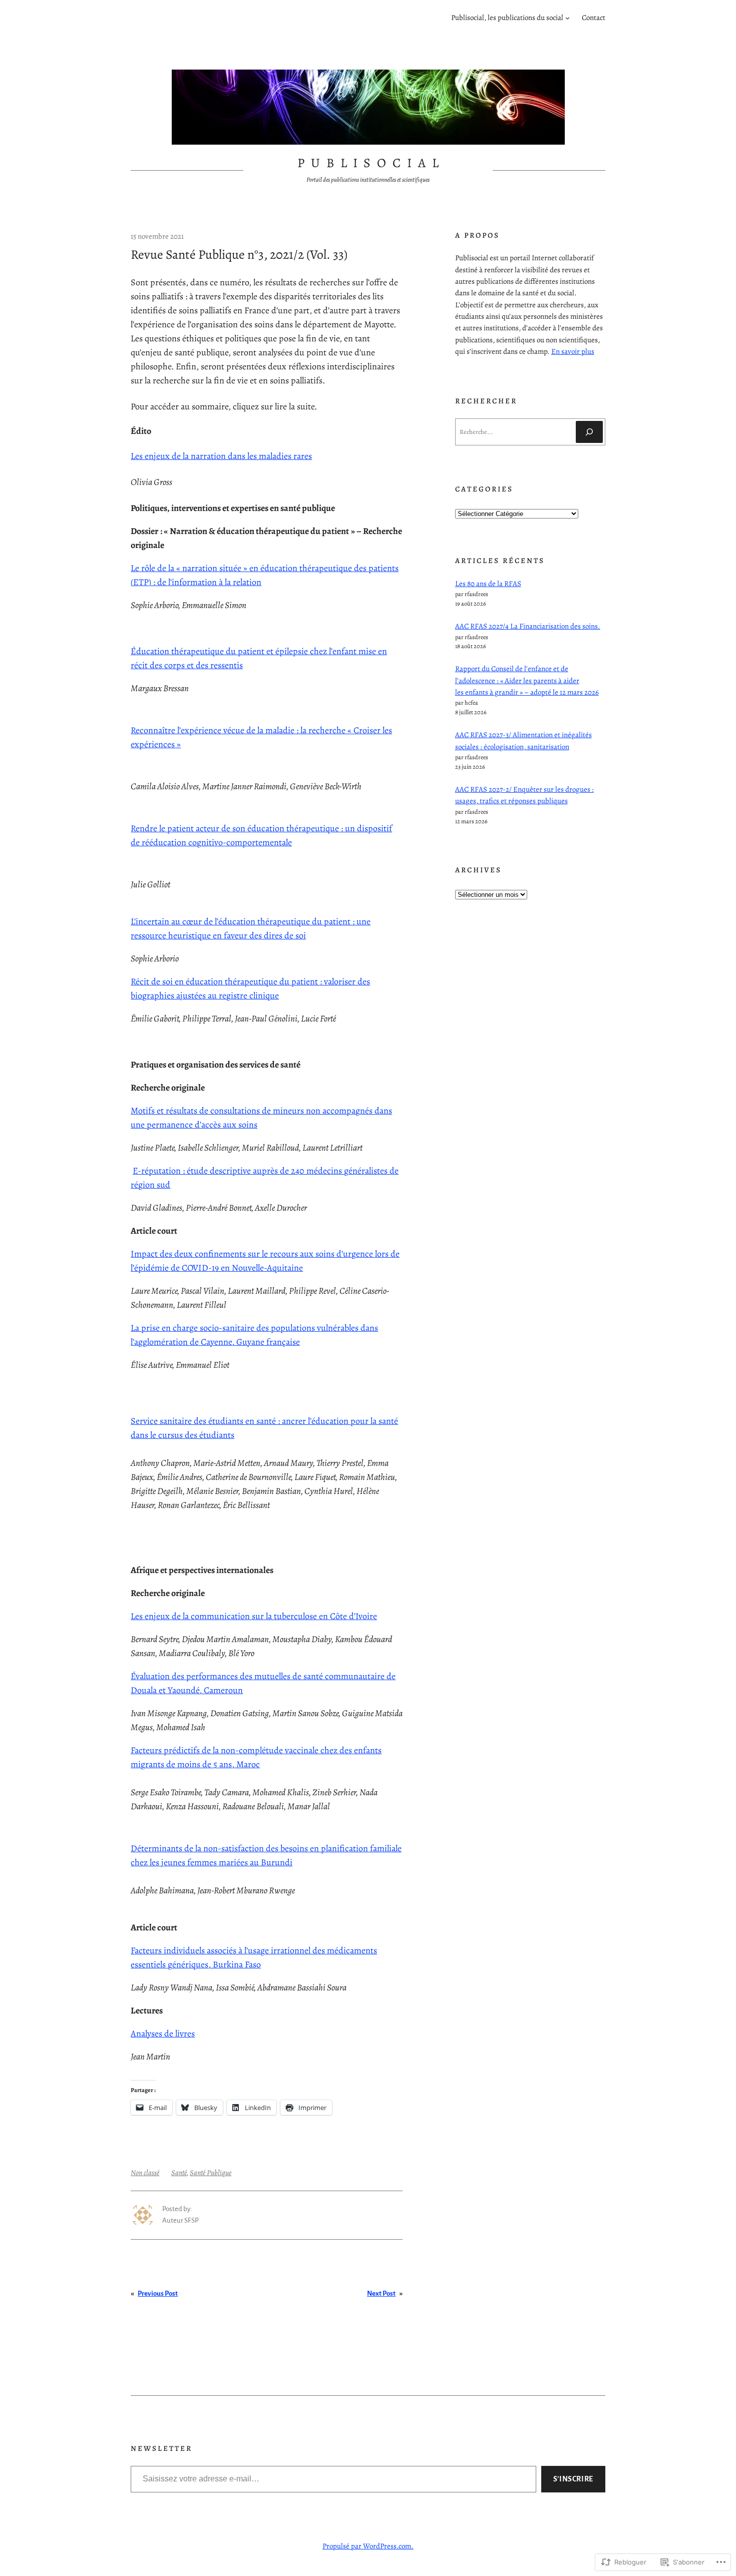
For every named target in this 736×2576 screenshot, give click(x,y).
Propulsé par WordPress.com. (368, 2546)
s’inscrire (573, 2479)
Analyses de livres (163, 2033)
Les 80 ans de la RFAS (488, 584)
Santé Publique (211, 2173)
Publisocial (372, 163)
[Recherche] (589, 432)
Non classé (145, 2173)
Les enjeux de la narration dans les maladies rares (221, 456)
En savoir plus (573, 351)
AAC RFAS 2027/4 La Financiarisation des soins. (528, 626)
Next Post (381, 2293)
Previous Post (158, 2293)
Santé (179, 2173)
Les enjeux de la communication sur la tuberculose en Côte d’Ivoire (254, 1616)
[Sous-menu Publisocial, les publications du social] (568, 18)
